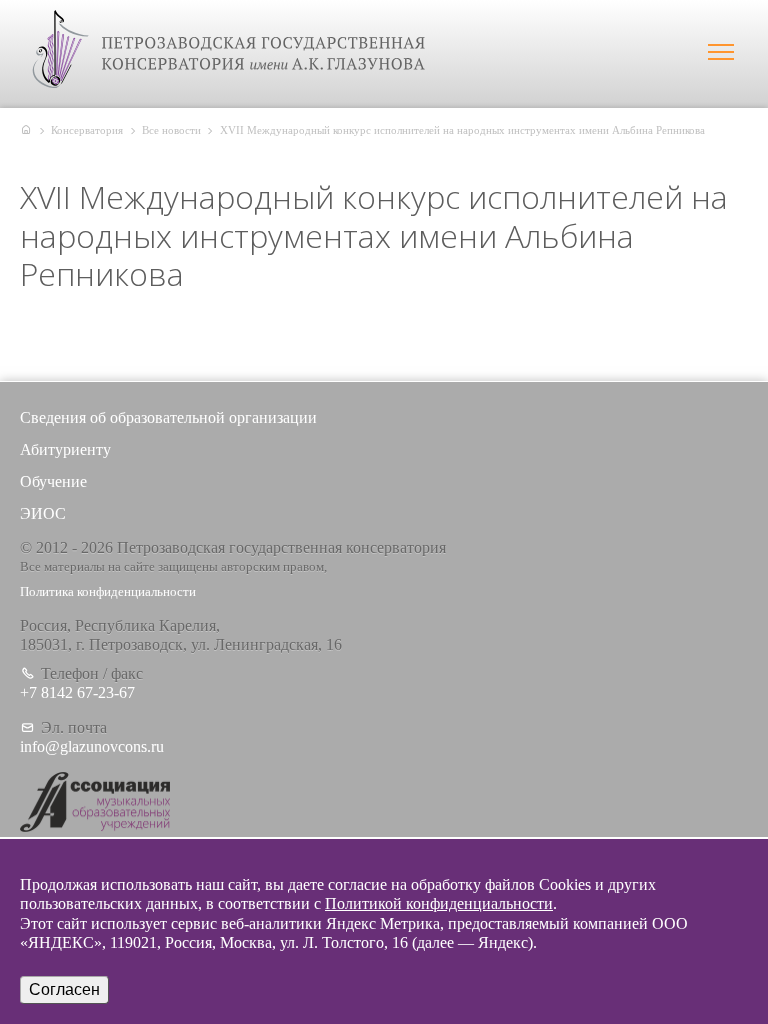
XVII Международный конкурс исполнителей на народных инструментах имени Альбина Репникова (462, 130)
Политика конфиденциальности (108, 592)
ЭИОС (43, 513)
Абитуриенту (65, 449)
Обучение (53, 481)
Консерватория (87, 130)
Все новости (171, 130)
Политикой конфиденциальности (439, 903)
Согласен (64, 989)
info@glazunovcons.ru (92, 746)
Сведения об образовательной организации (168, 417)
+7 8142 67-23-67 (77, 692)
